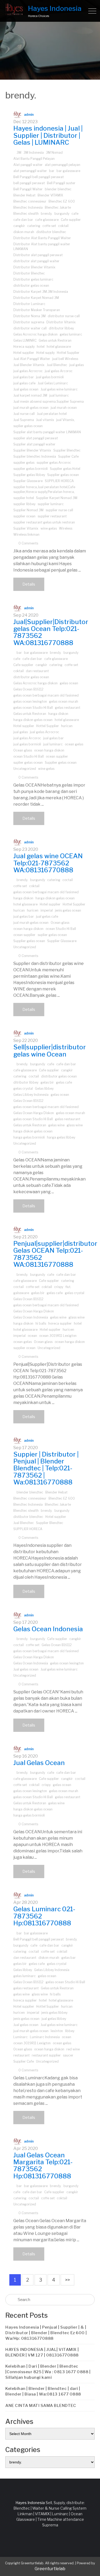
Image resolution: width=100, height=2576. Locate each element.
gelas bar (69, 1958)
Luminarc (21, 2037)
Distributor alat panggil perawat (38, 255)
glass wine (75, 1125)
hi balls (41, 1323)
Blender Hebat (24, 195)
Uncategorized (25, 769)
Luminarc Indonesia (45, 2037)
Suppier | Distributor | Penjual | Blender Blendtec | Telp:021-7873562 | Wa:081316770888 (46, 1468)
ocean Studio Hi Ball (29, 756)
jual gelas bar (24, 377)
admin (29, 115)
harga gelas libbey (61, 1137)
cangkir (19, 226)
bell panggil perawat (29, 183)
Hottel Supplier (68, 353)
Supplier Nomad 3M (28, 510)
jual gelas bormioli (50, 377)
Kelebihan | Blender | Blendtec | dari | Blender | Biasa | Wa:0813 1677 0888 (43, 2391)
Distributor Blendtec (29, 273)
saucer (68, 2055)
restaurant (21, 2055)
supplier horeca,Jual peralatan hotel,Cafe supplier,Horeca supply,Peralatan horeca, (44, 489)
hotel (41, 347)
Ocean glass (23, 750)
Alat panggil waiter (28, 165)
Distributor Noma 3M (29, 316)
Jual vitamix (45, 420)
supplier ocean (24, 516)
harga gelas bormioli (29, 1137)
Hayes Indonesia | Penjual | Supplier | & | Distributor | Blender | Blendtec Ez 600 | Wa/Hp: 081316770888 (46, 2333)
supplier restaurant (52, 516)
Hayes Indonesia (55, 8)
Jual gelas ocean (26, 389)
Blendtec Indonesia (28, 207)
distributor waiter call (30, 328)
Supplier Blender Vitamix (32, 450)
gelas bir (47, 1082)
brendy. (47, 214)
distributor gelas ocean (31, 285)
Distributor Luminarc (29, 304)
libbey (70, 2031)
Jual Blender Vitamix (29, 365)
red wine (73, 2049)
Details (29, 584)
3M (19, 153)
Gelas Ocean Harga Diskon (34, 1113)
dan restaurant (37, 671)
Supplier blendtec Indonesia (35, 456)
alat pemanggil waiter (30, 171)
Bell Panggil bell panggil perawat (39, 177)
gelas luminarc (71, 334)
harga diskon (58, 714)
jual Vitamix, (66, 420)
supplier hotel (24, 498)
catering (34, 226)
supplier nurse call (59, 510)
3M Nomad (54, 153)
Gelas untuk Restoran (55, 340)
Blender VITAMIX (50, 195)
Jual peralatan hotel (52, 414)
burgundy (62, 214)
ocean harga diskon (49, 750)
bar (52, 171)
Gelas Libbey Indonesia (31, 1095)
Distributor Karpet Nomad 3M (36, 298)
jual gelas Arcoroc (59, 371)
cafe (75, 214)
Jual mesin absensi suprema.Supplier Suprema (49, 402)
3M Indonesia (34, 153)
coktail (63, 226)
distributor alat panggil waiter (36, 261)
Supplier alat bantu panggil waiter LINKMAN (47, 432)
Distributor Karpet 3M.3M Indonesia (41, 292)
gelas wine (56, 1125)
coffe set (49, 226)
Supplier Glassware (28, 481)
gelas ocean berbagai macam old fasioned (46, 695)
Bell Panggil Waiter (28, 189)
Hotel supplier (24, 353)
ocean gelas (74, 744)
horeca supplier (60, 1323)
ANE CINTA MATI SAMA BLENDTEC (41, 2406)
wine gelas (49, 528)
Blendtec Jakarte (58, 207)
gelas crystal (23, 1089)
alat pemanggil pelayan (63, 165)
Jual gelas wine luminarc (59, 389)
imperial (47, 910)
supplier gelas (24, 463)
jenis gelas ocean (68, 910)
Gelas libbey (44, 1089)
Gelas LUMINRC (25, 340)
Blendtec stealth (26, 214)
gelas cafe (64, 1082)
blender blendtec (58, 189)
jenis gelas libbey (54, 2013)
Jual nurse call (24, 414)
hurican (67, 726)
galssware (21, 1293)
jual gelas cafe (24, 383)
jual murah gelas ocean (31, 408)
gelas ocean (69, 683)
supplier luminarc (51, 504)
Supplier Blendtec (67, 450)
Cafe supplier (71, 220)
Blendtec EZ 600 (62, 201)
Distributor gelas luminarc (33, 279)
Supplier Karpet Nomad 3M (57, 498)
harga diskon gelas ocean (33, 720)
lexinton (57, 2031)
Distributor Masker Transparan (37, 310)
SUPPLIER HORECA (59, 481)
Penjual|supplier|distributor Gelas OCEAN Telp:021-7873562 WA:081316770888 (55, 1254)
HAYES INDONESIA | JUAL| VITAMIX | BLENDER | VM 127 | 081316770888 (42, 2352)
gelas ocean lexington (30, 701)
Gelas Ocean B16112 (28, 689)
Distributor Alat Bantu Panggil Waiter (42, 238)
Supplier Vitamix (26, 528)
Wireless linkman (26, 534)
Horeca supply (24, 347)
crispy (59, 1287)
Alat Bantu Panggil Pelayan (34, 159)
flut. (68, 1287)
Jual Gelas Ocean (39, 1763)
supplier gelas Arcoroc (54, 463)
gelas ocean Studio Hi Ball (33, 708)
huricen (33, 910)
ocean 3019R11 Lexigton (58, 1336)
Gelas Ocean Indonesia (31, 1317)
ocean (32, 1336)
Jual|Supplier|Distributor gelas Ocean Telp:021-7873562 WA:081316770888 (51, 632)
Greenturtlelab (50, 2569)
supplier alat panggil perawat (36, 438)
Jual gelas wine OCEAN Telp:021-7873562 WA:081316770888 (48, 863)
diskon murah (24, 232)
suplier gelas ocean (28, 426)
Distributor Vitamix (61, 322)
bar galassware (68, 171)
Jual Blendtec (57, 365)
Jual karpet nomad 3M (30, 395)
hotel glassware (59, 347)
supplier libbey (24, 504)
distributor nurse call (64, 316)
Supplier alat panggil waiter (34, 444)
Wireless (66, 528)
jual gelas (77, 365)
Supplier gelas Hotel (65, 469)
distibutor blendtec (51, 232)
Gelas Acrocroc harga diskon (35, 334)
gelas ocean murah (64, 701)
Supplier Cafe (68, 456)
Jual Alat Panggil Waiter (32, 359)
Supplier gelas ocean (63, 475)
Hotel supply (45, 353)
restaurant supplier (46, 2055)
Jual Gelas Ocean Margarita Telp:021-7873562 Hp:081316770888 (43, 2166)
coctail (68, 880)
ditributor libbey (61, 328)
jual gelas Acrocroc (28, 371)
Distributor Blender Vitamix (34, 267)
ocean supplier (57, 756)
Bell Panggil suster (61, 183)
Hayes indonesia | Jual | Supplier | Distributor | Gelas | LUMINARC (48, 135)
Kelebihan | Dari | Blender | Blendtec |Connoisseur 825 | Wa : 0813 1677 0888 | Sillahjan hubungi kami (48, 2372)
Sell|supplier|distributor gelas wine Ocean (50, 1051)
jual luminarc (59, 395)
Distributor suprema (29, 322)
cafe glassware (47, 220)
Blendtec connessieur (30, 201)
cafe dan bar (23, 220)
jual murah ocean (64, 408)
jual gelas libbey (54, 2019)
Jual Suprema (24, 420)
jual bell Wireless (65, 359)
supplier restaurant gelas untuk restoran (44, 522)
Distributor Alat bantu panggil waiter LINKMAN (42, 246)
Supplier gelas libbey (29, 475)
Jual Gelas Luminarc (53, 383)
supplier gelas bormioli (31, 469)
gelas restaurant (68, 708)
